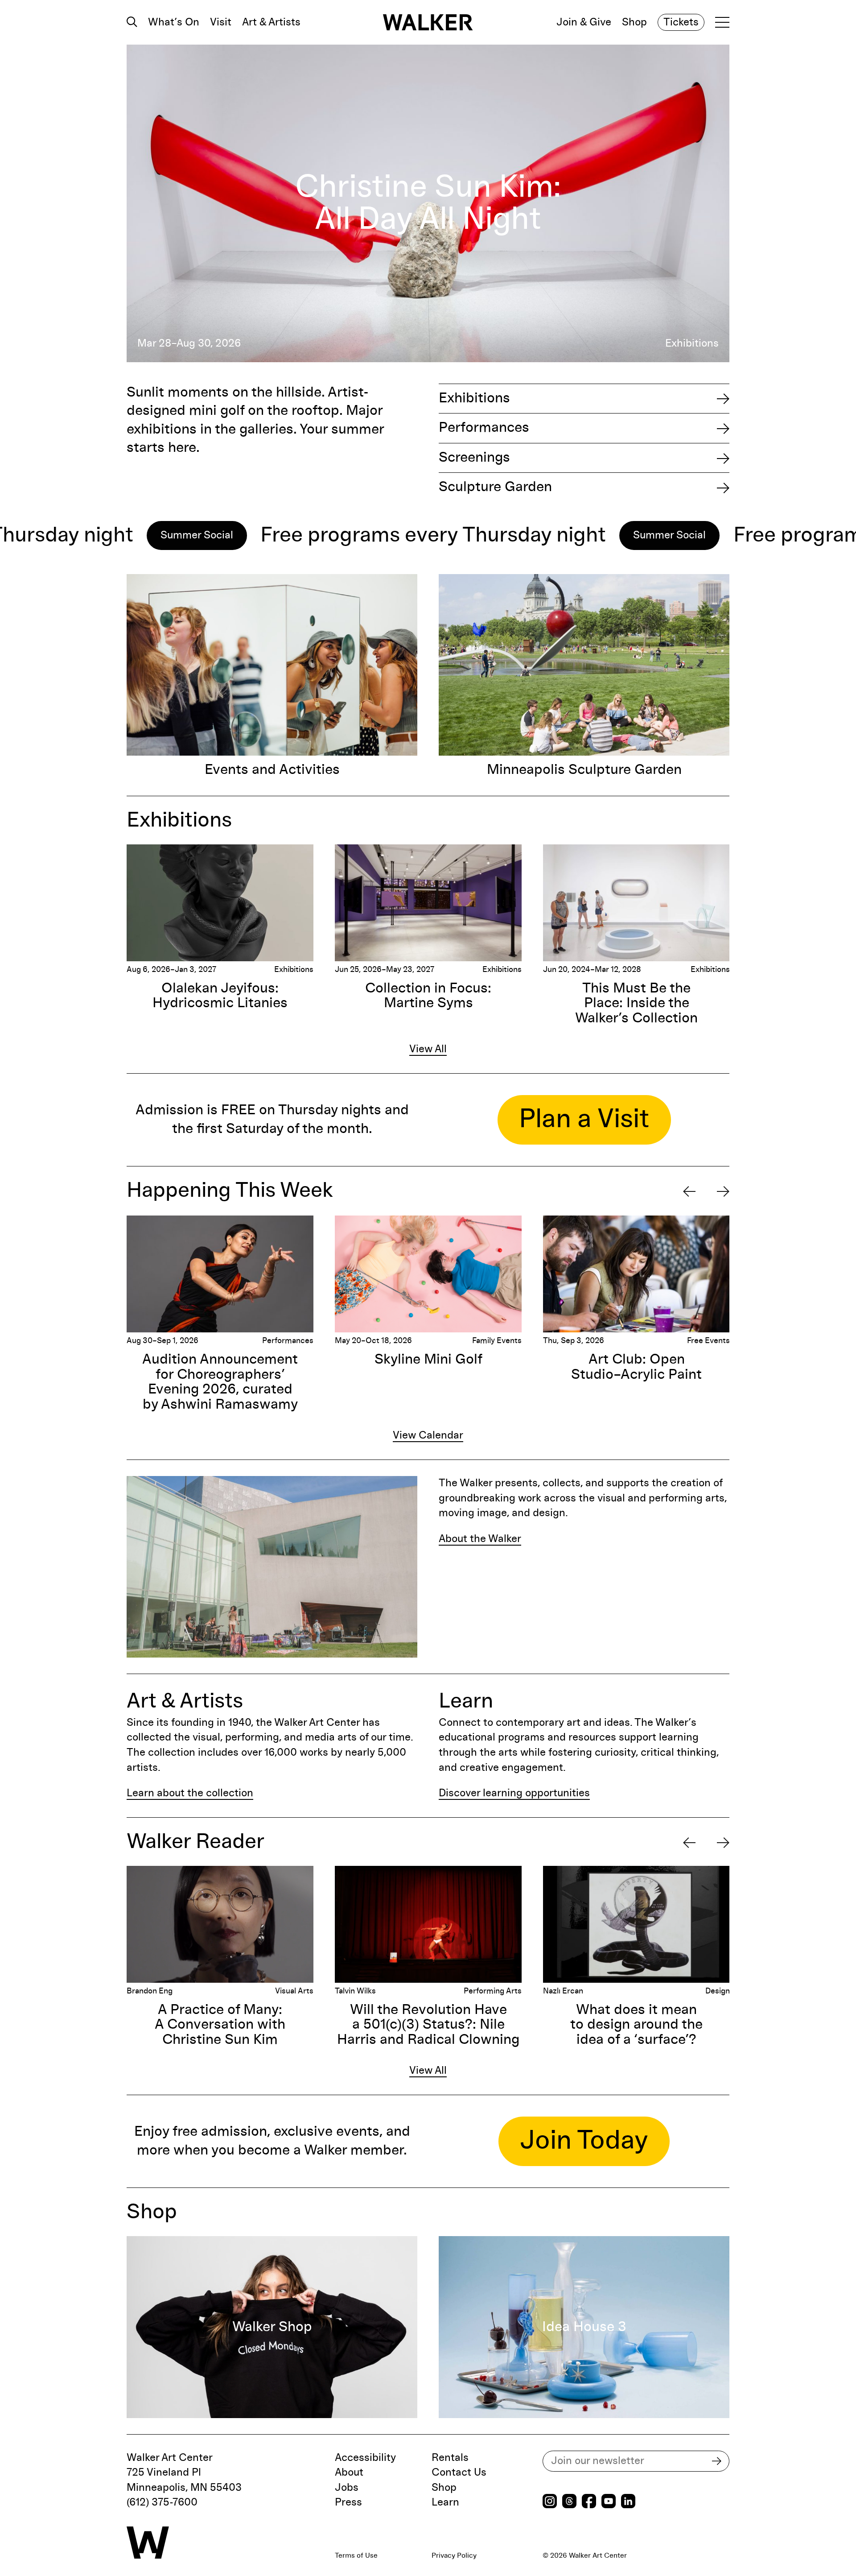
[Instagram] (550, 2502)
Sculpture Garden (495, 487)
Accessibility (365, 2458)
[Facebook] (589, 2502)
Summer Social (77, 535)
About (349, 2473)
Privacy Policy (454, 2555)
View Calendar (428, 1435)
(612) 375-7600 (162, 2502)
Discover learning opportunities (514, 1793)
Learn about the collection (190, 1793)
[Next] (723, 1191)
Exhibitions (474, 398)
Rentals (450, 2458)
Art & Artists (271, 22)
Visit (221, 22)
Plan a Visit (584, 1120)
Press (348, 2502)
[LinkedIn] (628, 2502)
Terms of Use (356, 2555)
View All (428, 1049)
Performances (484, 428)
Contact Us (459, 2473)
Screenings (474, 458)
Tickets (681, 22)
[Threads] (569, 2502)
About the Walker (480, 1539)
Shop (634, 22)
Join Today (584, 2141)
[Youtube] (609, 2502)
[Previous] (689, 1191)
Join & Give (584, 22)
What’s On (174, 22)
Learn (445, 2502)
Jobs (347, 2488)
